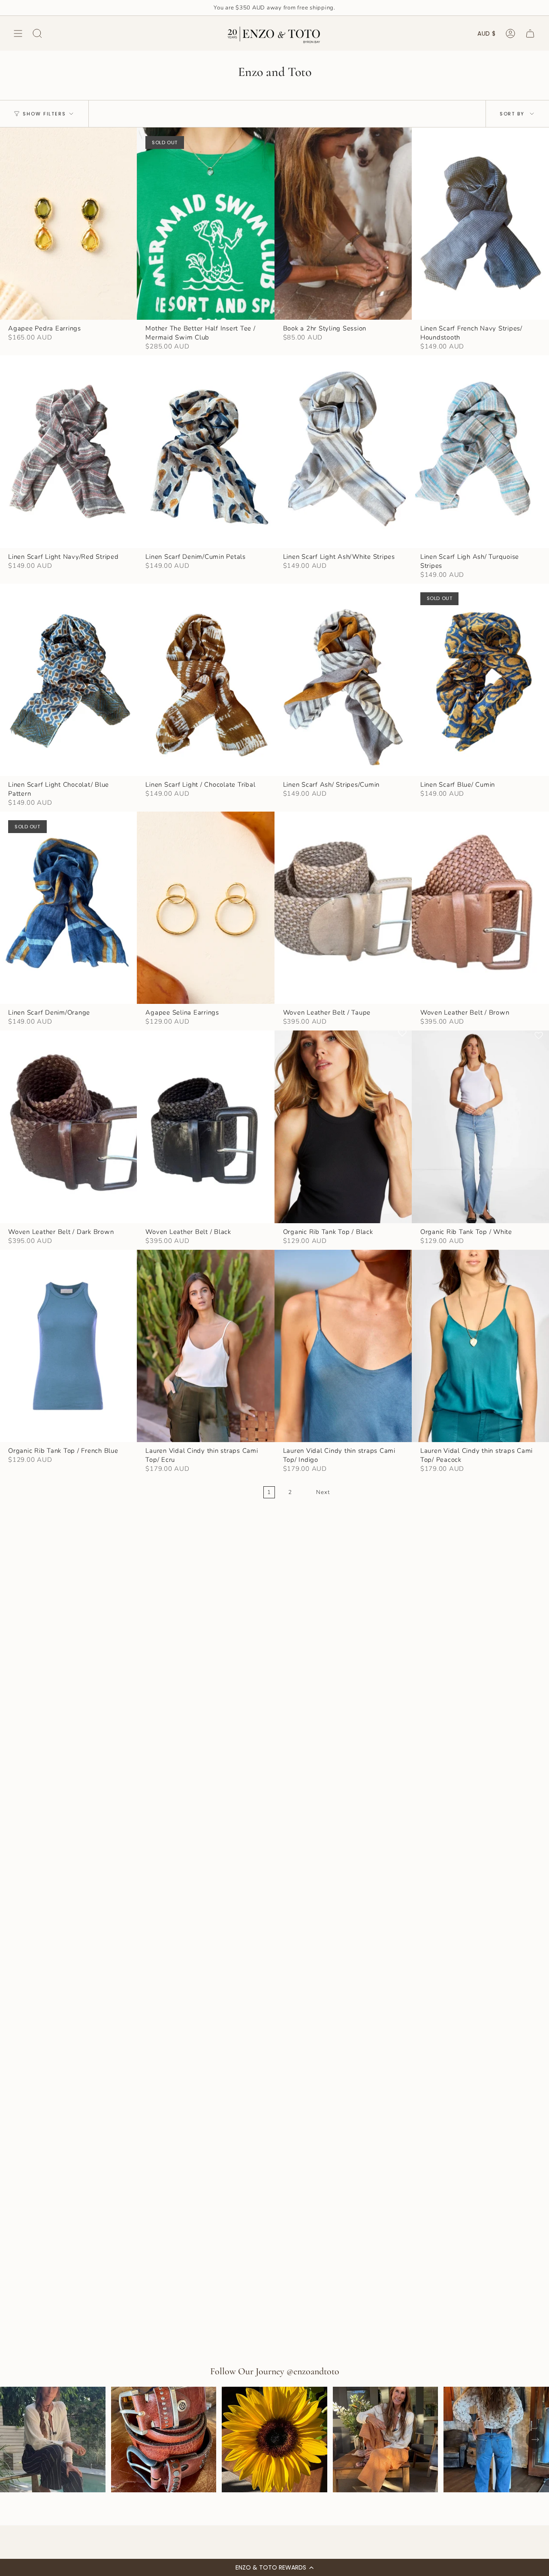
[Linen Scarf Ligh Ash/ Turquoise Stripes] (480, 452)
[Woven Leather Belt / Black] (205, 1127)
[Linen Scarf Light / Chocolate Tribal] (205, 680)
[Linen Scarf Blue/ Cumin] (480, 680)
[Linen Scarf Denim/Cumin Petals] (205, 452)
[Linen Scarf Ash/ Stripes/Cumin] (343, 680)
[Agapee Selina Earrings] (205, 908)
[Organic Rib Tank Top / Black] (343, 1127)
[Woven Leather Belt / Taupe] (343, 908)
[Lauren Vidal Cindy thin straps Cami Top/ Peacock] (480, 1346)
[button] (274, 2567)
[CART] (530, 33)
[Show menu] (18, 33)
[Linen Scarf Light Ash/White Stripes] (343, 452)
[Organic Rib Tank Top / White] (480, 1127)
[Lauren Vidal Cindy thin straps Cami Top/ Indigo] (343, 1346)
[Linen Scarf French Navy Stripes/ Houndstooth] (480, 224)
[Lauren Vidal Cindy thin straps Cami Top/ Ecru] (205, 1346)
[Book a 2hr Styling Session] (343, 224)
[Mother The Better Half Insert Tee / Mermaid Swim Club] (205, 224)
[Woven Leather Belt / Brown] (480, 908)
